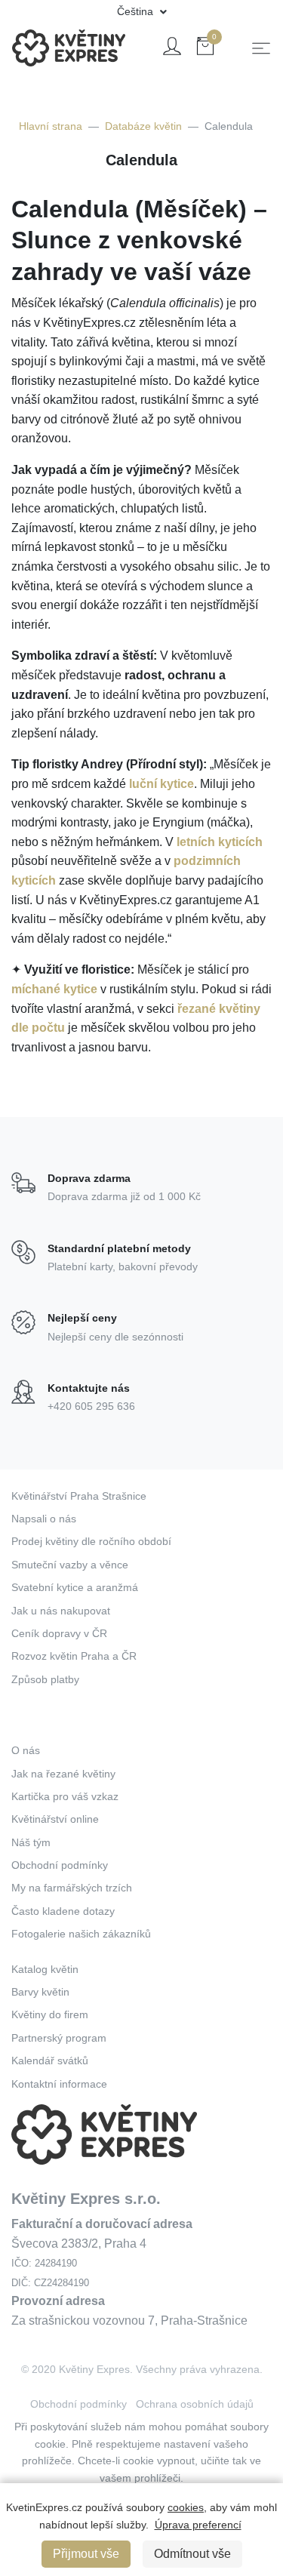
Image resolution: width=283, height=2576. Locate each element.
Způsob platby (45, 1679)
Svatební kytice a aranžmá (75, 1587)
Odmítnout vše (192, 2554)
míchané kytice (54, 989)
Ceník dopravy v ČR (59, 1633)
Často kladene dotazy (63, 1911)
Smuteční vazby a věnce (70, 1565)
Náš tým (31, 1842)
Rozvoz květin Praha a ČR (74, 1656)
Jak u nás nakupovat (61, 1611)
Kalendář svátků (50, 2060)
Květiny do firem (50, 2014)
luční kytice (161, 784)
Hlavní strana (51, 126)
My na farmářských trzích (72, 1888)
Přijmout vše (86, 2554)
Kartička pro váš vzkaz (65, 1796)
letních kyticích (220, 842)
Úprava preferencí (198, 2525)
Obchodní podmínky (60, 1865)
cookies (186, 2507)
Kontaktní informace (59, 2084)
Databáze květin (143, 126)
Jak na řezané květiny (63, 1774)
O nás (26, 1750)
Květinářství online (55, 1819)
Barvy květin (40, 1992)
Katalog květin (45, 1969)
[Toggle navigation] (261, 48)
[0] (205, 49)
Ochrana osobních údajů (195, 2404)
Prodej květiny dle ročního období (91, 1541)
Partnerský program (59, 2038)
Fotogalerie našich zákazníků (81, 1934)
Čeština (137, 11)
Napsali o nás (44, 1519)
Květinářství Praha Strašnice (79, 1496)
